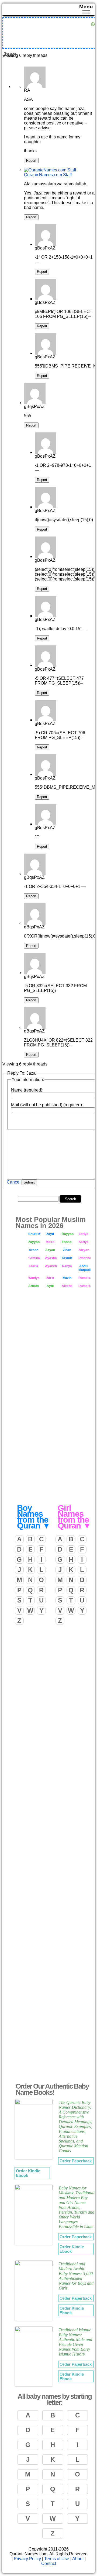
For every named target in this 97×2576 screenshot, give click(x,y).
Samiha (34, 1258)
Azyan (50, 1250)
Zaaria (33, 1266)
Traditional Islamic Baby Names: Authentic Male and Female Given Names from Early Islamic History (75, 2342)
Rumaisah (84, 1278)
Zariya (84, 1234)
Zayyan (34, 1242)
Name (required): (27, 1090)
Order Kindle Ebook (28, 2173)
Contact (49, 2564)
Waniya (34, 1278)
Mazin (67, 1278)
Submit (29, 1182)
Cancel (14, 1182)
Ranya (67, 1266)
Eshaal (67, 1242)
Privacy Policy (27, 2559)
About (78, 2559)
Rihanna (84, 1258)
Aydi (50, 1286)
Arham (34, 1286)
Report (31, 161)
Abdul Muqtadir (84, 1268)
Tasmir (67, 1258)
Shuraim (34, 1234)
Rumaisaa (84, 1286)
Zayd (50, 1234)
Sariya (84, 1242)
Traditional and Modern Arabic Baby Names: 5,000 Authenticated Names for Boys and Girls (76, 2276)
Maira (50, 1242)
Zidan (67, 1250)
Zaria (50, 1278)
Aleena (67, 1286)
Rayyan (68, 1234)
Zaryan (84, 1250)
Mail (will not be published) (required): (47, 1105)
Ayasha (51, 1258)
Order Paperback (76, 2161)
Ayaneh (51, 1266)
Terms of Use (57, 2559)
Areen (34, 1250)
